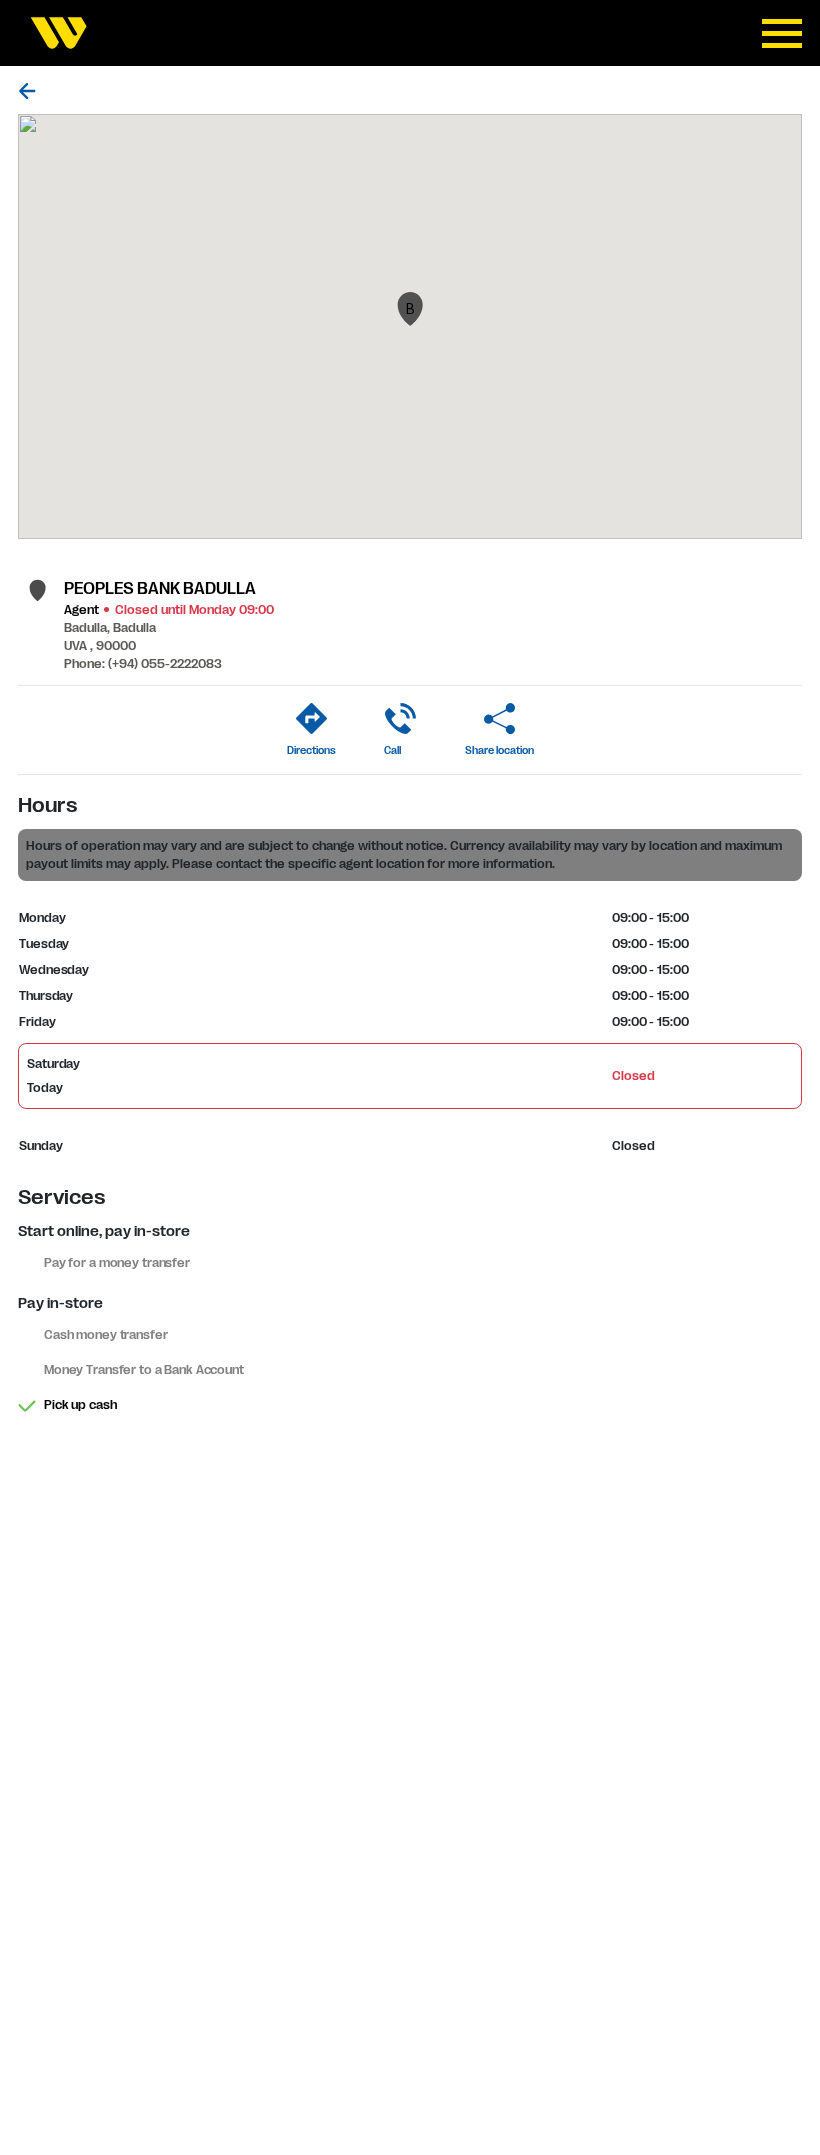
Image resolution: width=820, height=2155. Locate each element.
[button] (410, 309)
